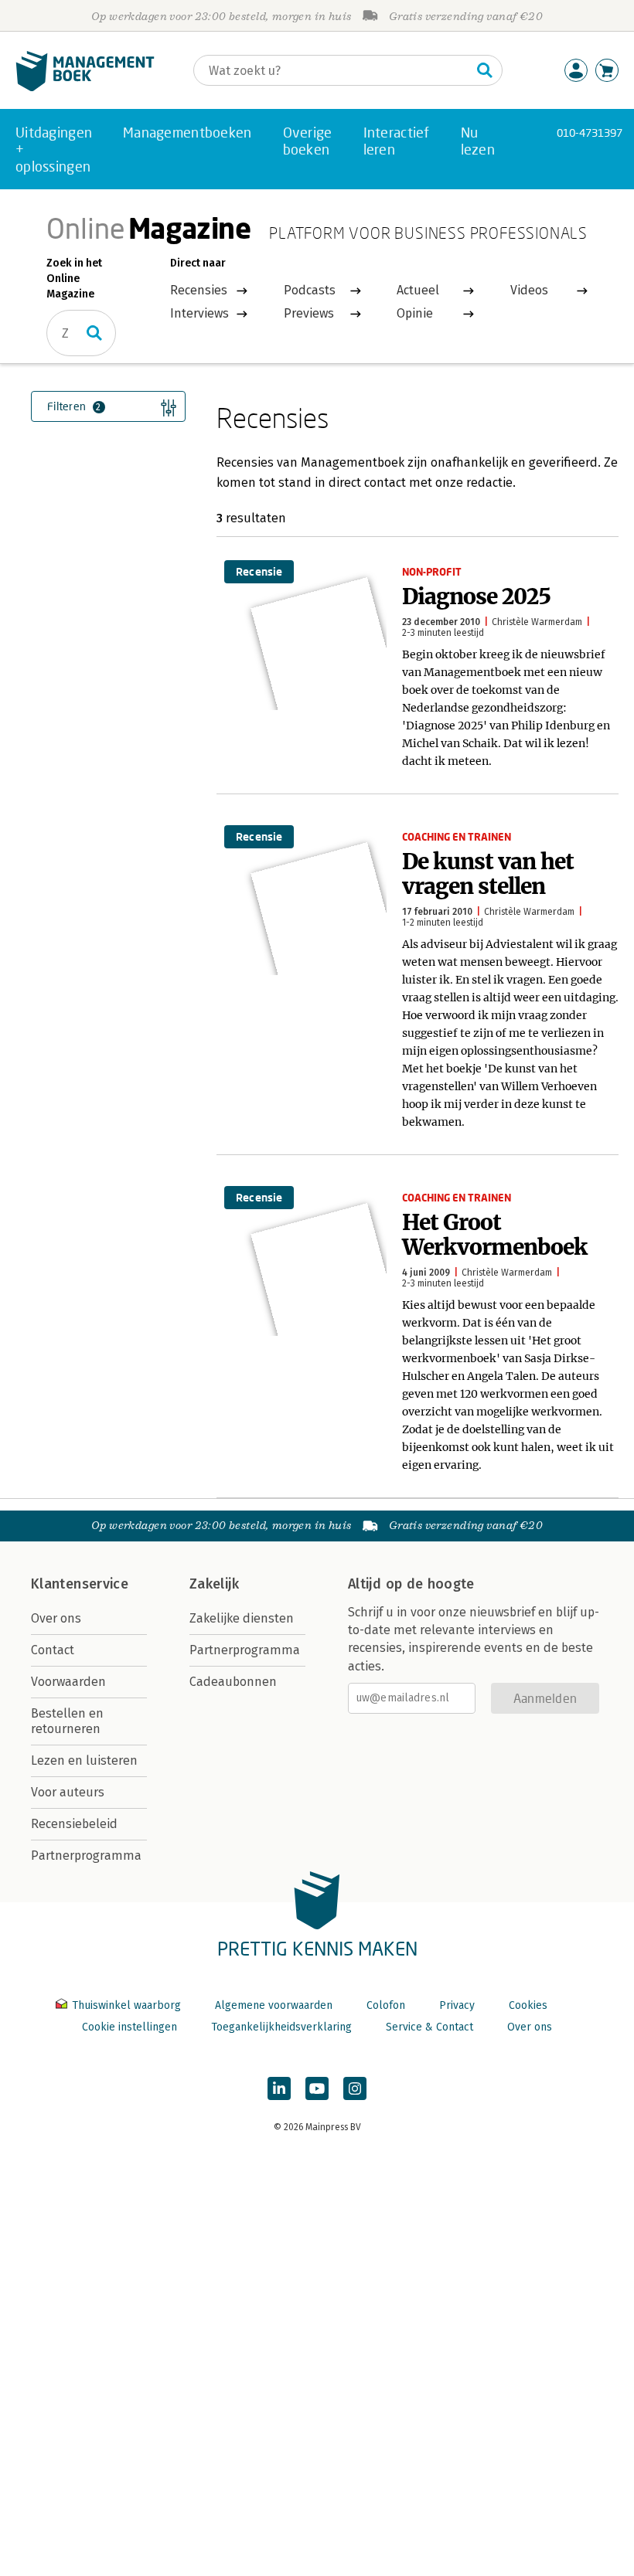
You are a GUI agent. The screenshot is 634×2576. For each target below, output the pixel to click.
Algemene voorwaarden (274, 2005)
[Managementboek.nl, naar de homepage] (85, 88)
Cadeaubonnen (233, 1682)
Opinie (415, 313)
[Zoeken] (485, 70)
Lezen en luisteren (84, 1760)
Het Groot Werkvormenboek (495, 1235)
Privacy (457, 2005)
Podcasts (310, 290)
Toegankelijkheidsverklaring (281, 2027)
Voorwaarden (68, 1682)
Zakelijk (214, 1584)
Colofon (386, 2005)
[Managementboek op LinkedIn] (279, 2088)
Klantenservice (80, 1584)
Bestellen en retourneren (67, 1721)
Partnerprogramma (86, 1856)
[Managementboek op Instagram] (355, 2088)
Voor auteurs (68, 1792)
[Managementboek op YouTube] (317, 2088)
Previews (309, 313)
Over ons (56, 1618)
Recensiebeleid (74, 1824)
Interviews (199, 313)
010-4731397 (590, 133)
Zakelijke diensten (242, 1618)
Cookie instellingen (130, 2027)
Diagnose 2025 (476, 596)
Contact (53, 1650)
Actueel (418, 290)
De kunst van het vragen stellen (488, 874)
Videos (529, 290)
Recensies (199, 290)
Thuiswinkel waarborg (126, 2005)
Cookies (528, 2005)
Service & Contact (429, 2027)
